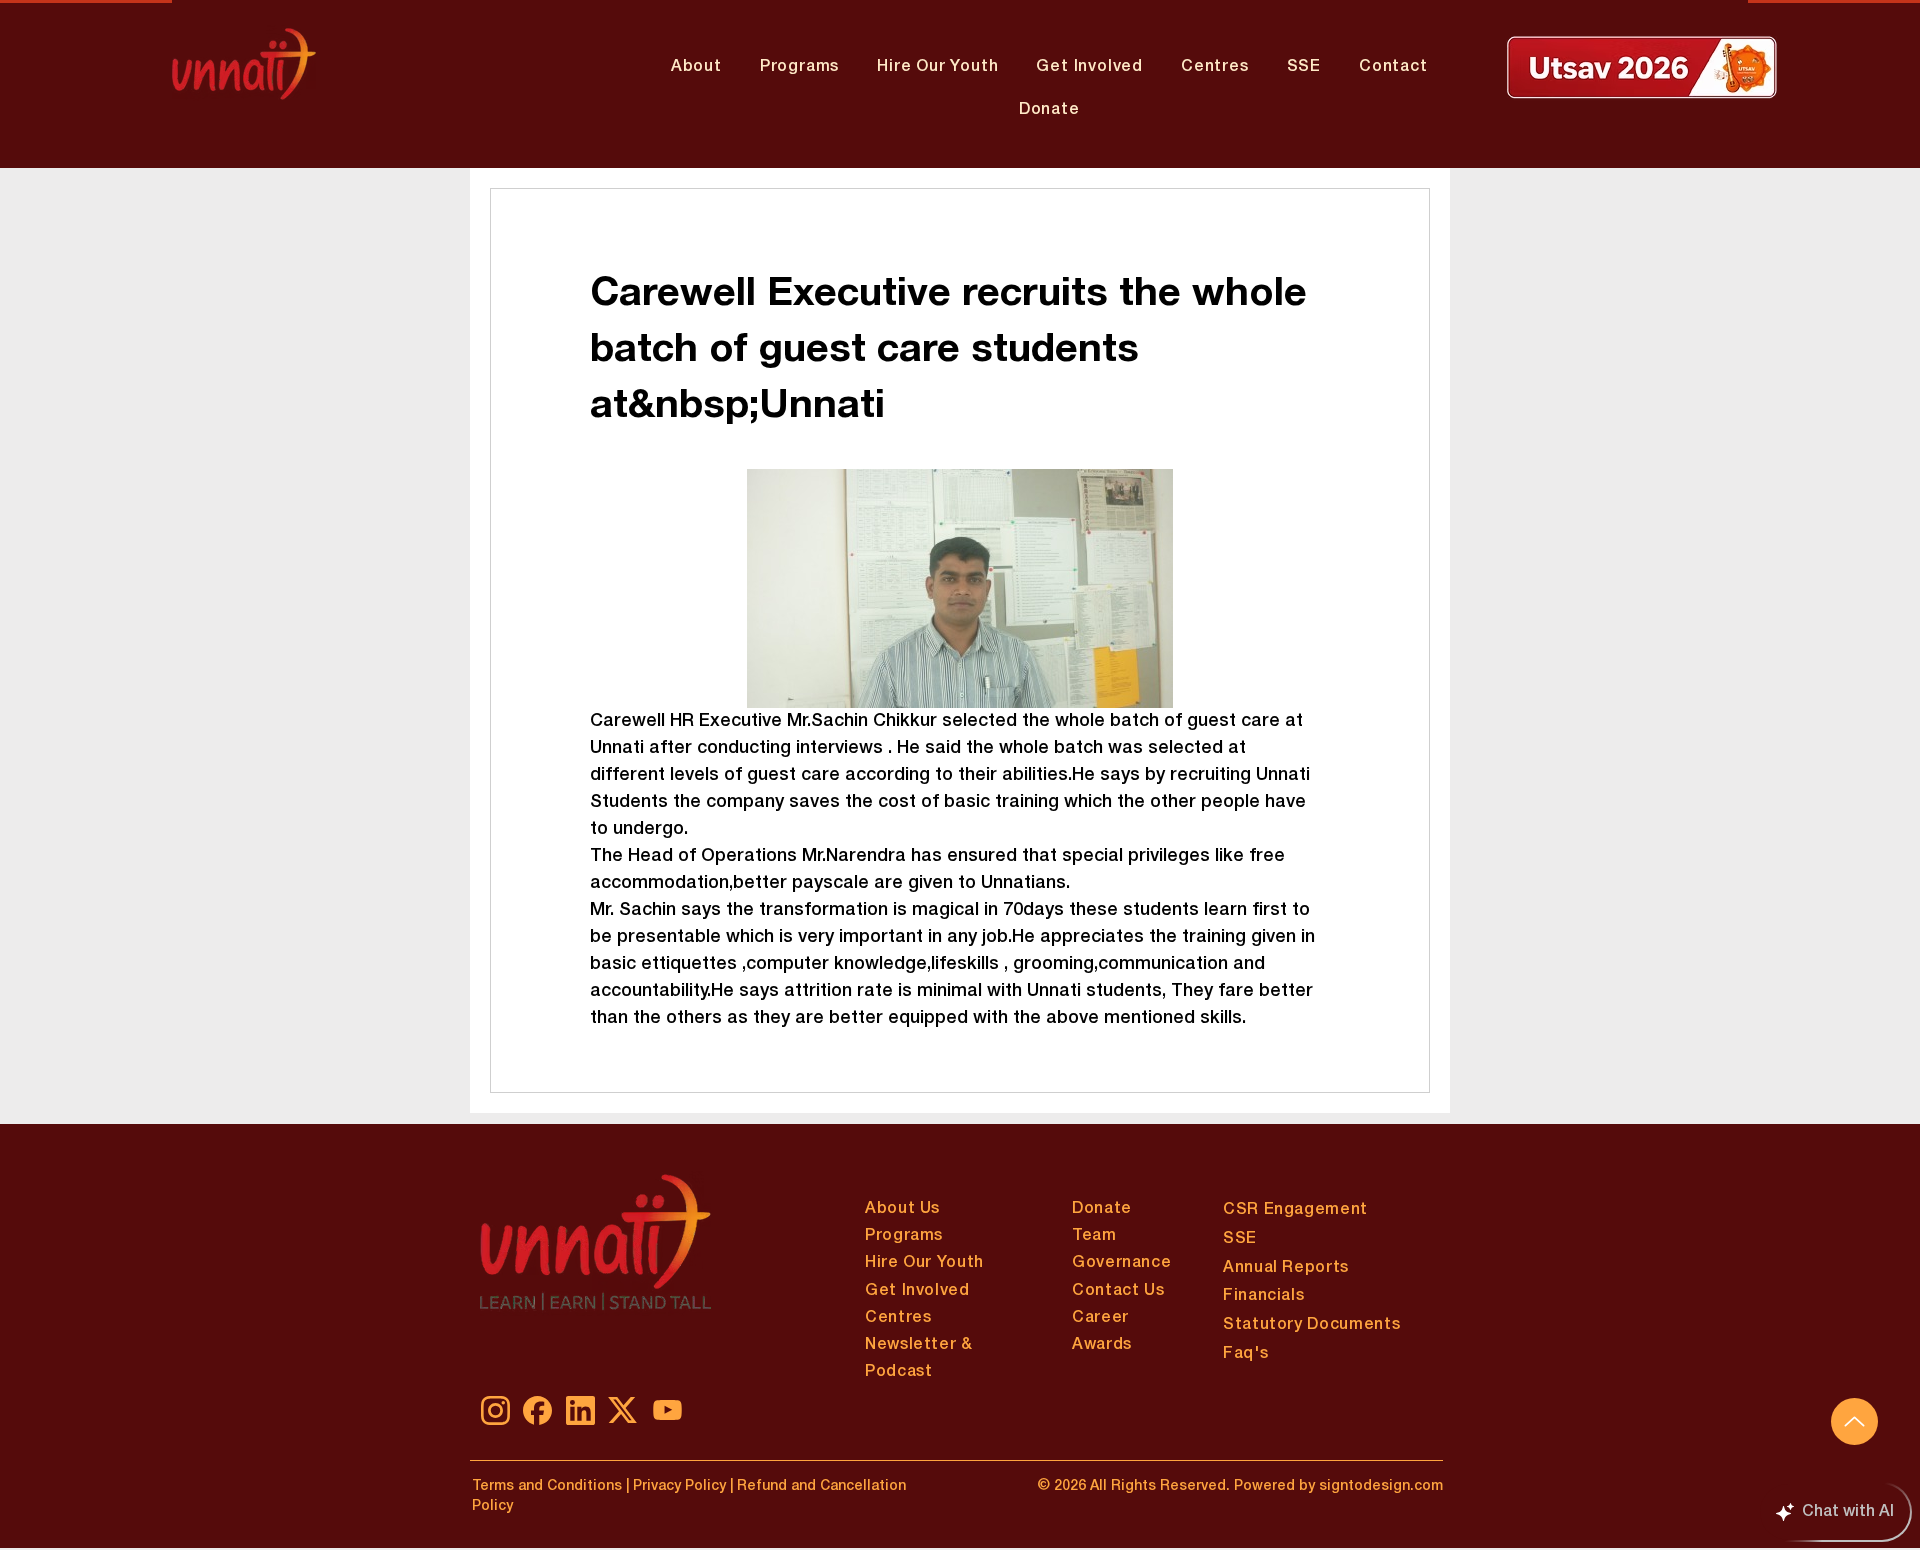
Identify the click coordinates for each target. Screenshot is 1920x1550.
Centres (898, 1318)
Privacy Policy (677, 1486)
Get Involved (917, 1291)
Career (1100, 1318)
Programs (904, 1236)
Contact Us (1118, 1291)
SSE (1240, 1239)
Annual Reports (1286, 1268)
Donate (1102, 1209)
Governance (1121, 1263)
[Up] (1854, 1421)
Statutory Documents (1311, 1325)
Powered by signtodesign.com (1338, 1486)
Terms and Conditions (547, 1486)
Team (1094, 1236)
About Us (902, 1209)
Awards (1102, 1345)
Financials (1263, 1296)
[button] (799, 67)
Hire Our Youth (924, 1263)
